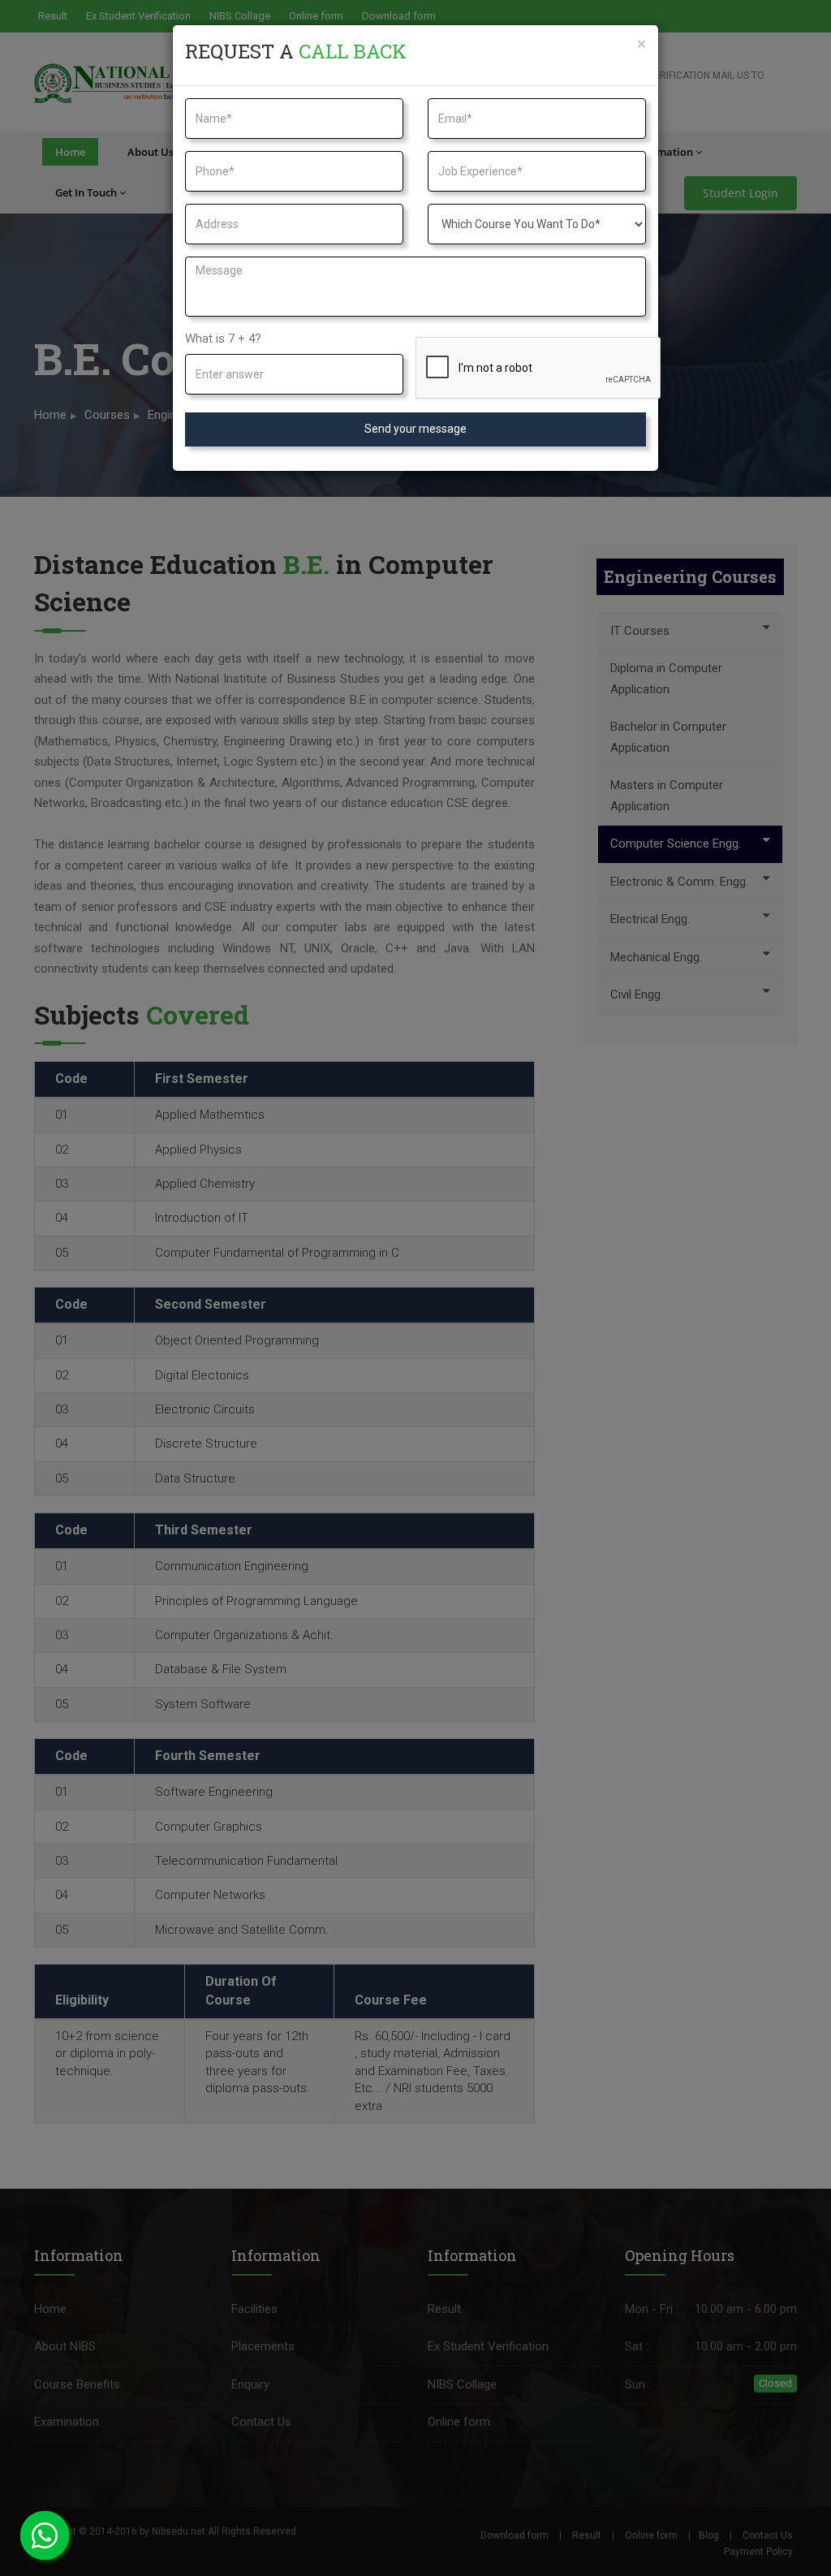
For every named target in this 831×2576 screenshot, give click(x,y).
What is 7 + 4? (223, 339)
